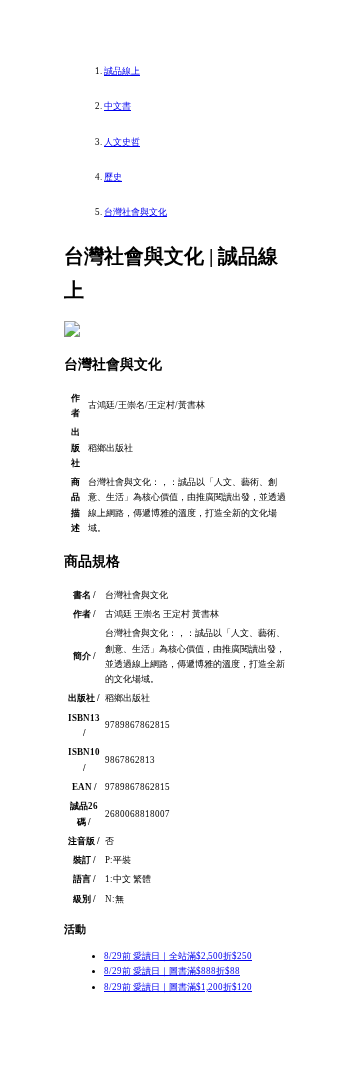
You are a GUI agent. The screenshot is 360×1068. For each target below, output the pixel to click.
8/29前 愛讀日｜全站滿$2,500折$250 (178, 956)
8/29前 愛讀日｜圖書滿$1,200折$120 (178, 987)
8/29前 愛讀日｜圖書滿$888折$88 (172, 971)
